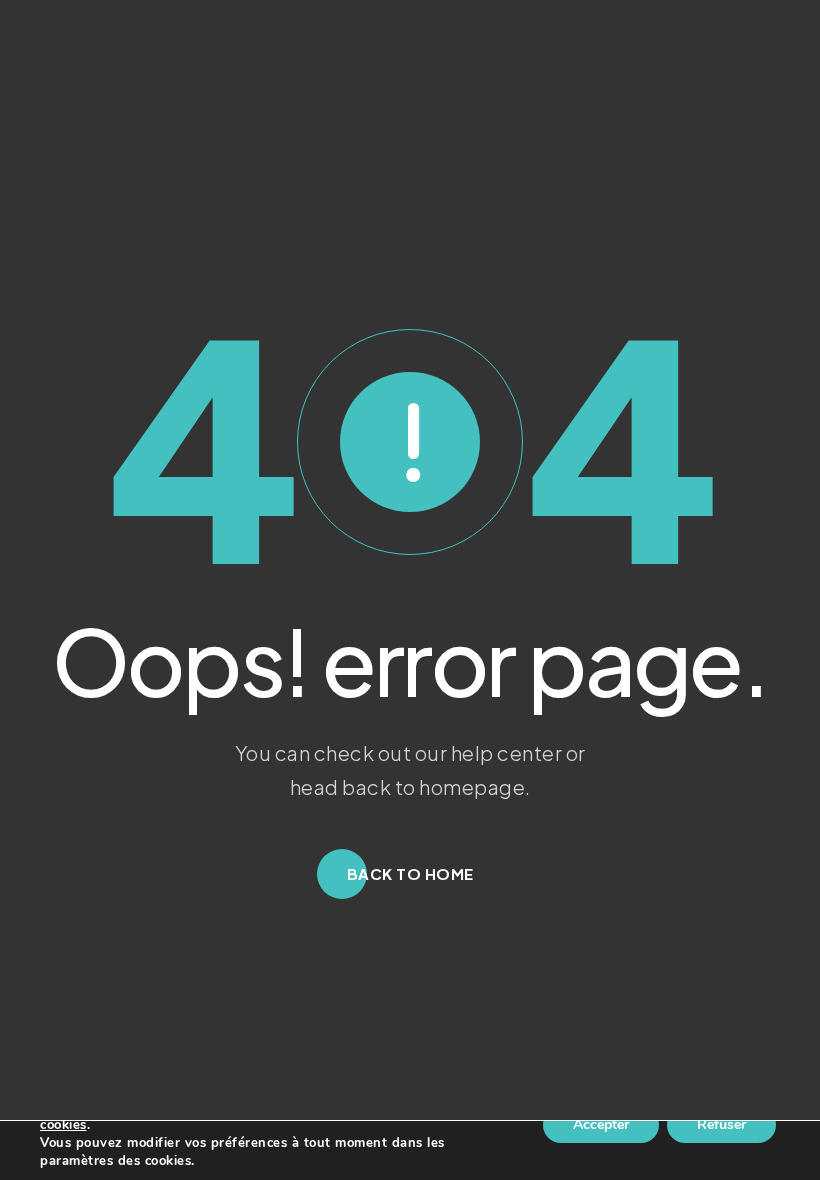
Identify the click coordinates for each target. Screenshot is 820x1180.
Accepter (601, 1124)
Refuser (721, 1124)
